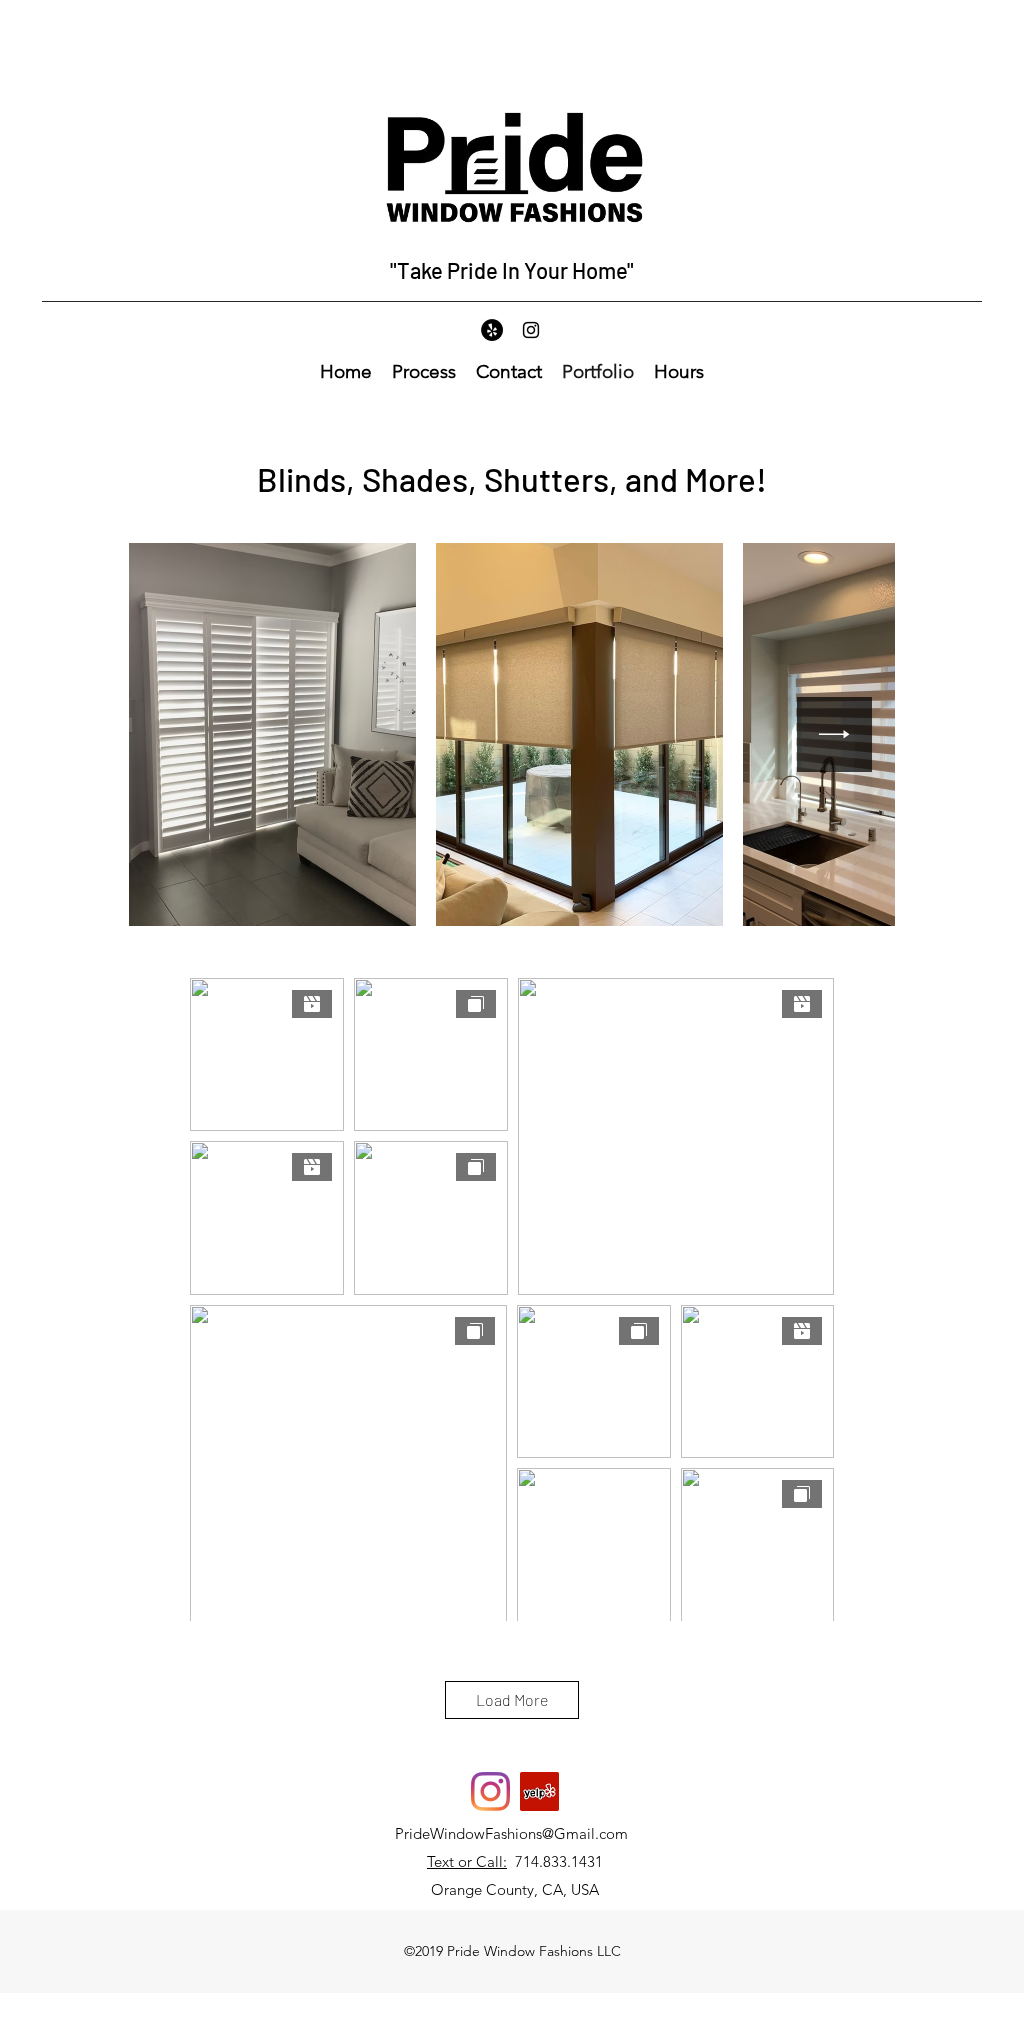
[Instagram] (531, 330)
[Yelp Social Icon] (539, 1791)
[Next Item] (834, 734)
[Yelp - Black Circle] (492, 330)
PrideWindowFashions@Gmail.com (511, 1833)
